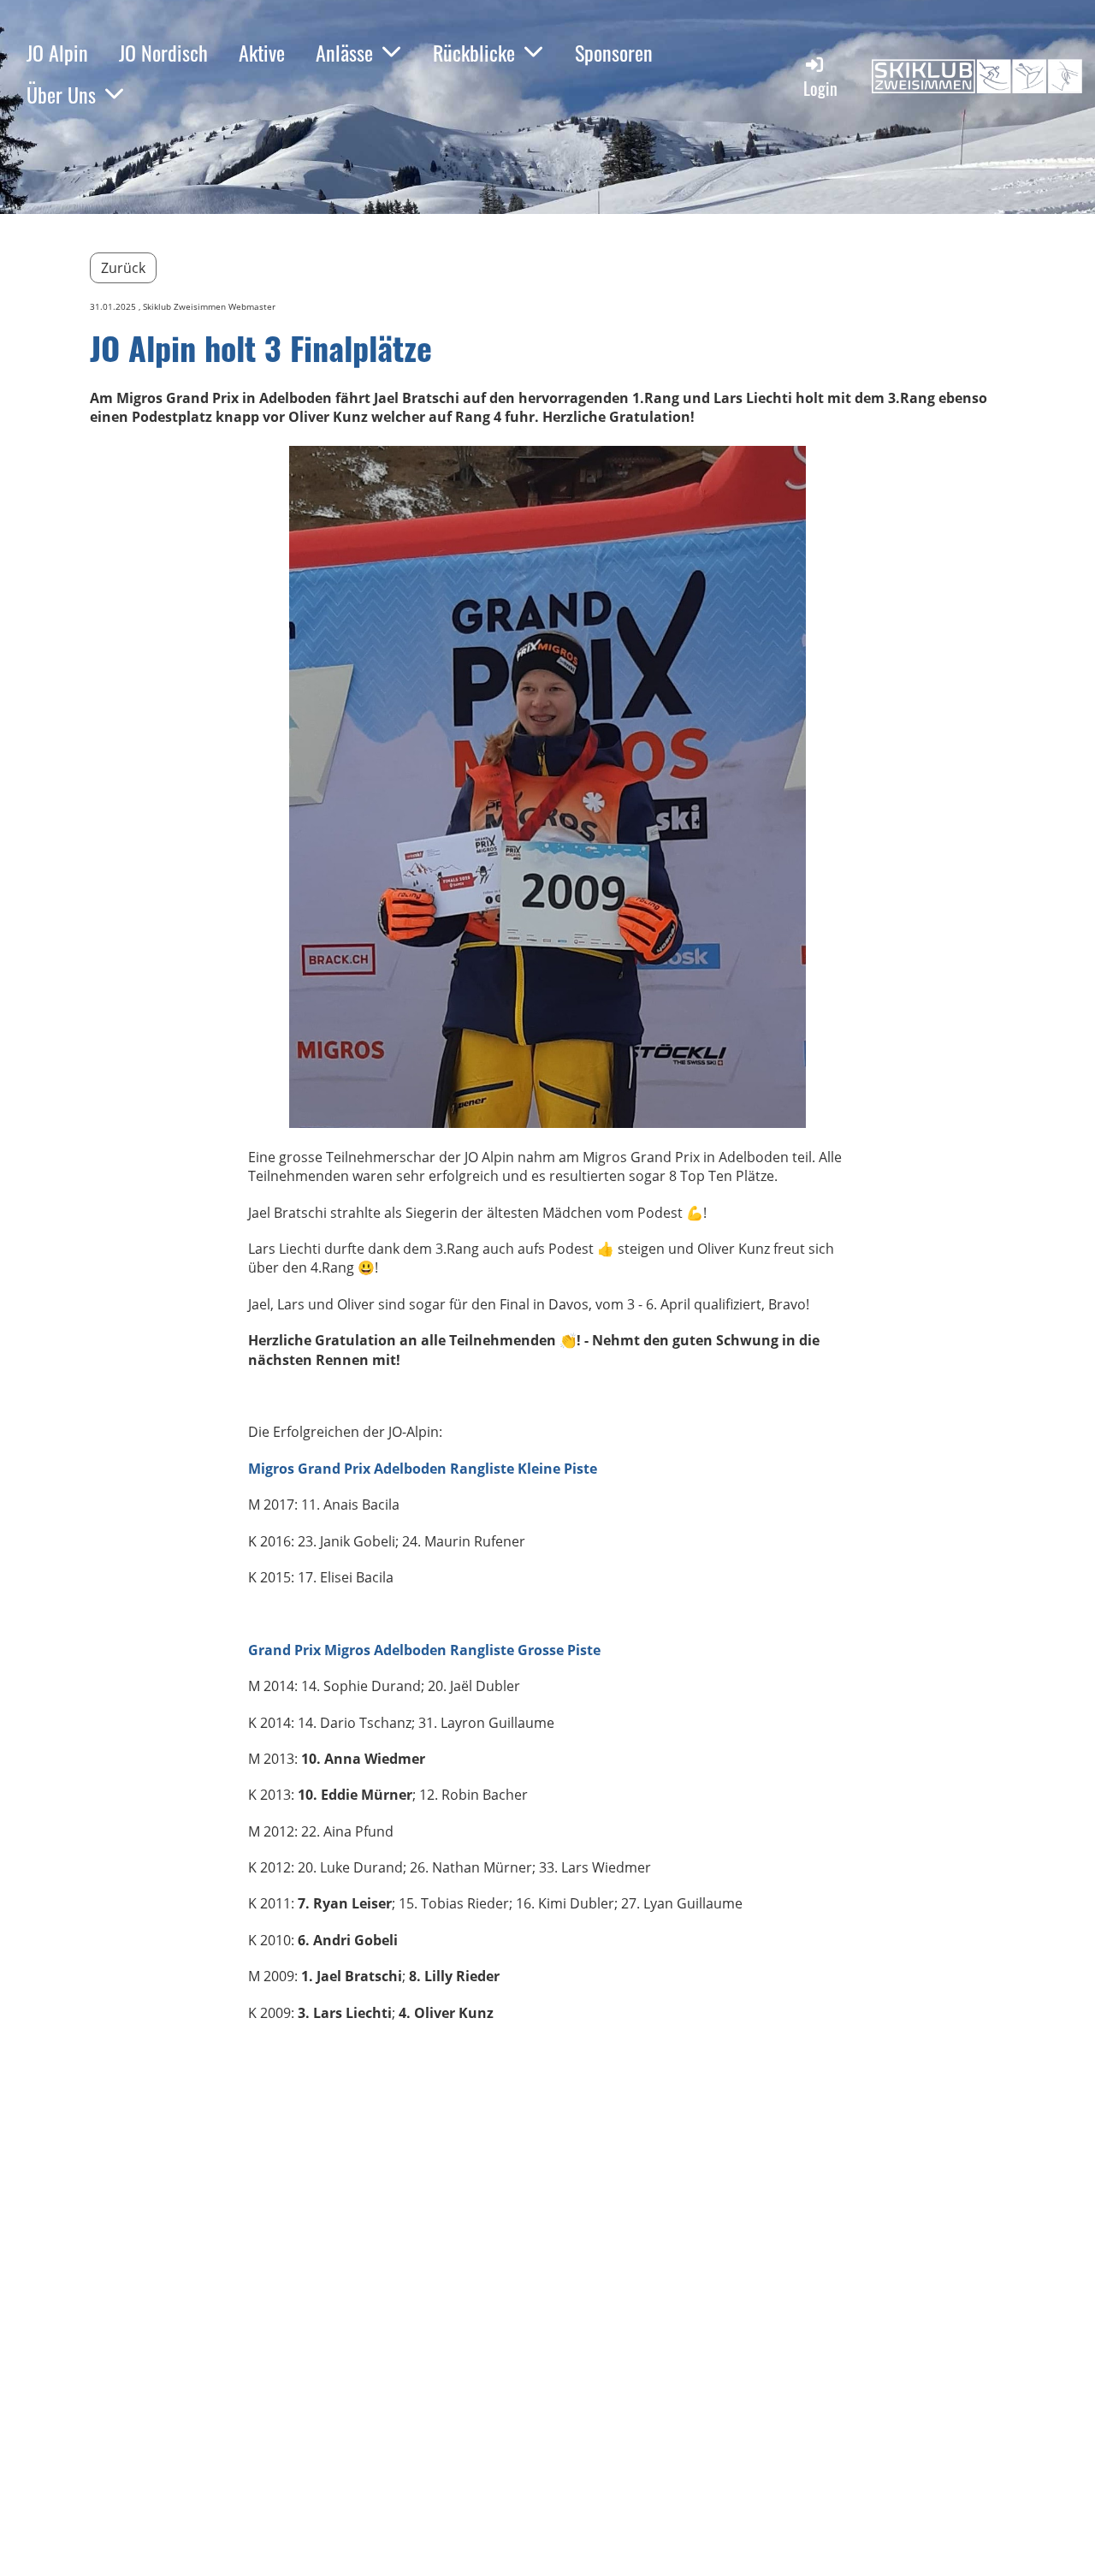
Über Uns (61, 94)
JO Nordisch (163, 52)
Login (820, 88)
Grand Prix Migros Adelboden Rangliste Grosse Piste (424, 1650)
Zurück (123, 268)
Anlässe (344, 52)
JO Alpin (57, 52)
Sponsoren (614, 52)
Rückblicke (474, 52)
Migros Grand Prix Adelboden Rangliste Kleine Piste (423, 1469)
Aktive (262, 52)
